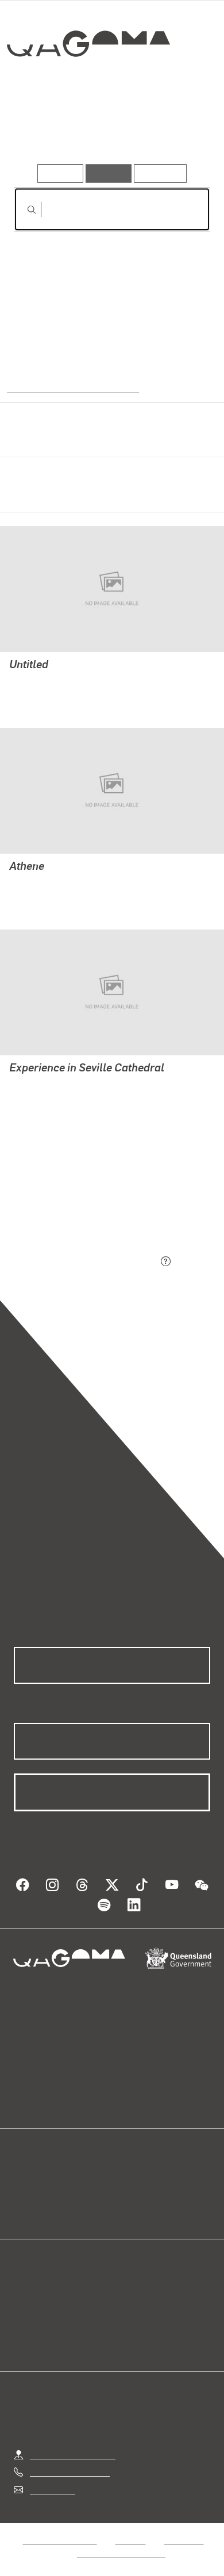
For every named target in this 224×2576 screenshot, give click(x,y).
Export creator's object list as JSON (86, 1262)
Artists (109, 131)
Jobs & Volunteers (60, 2540)
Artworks (43, 131)
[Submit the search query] (22, 210)
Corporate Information (121, 2553)
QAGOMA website (50, 2195)
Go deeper (177, 131)
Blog (126, 2181)
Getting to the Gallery (73, 2454)
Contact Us (52, 2490)
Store (24, 2209)
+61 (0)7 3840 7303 (69, 2472)
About (129, 2195)
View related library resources (74, 1198)
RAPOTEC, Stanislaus (53, 681)
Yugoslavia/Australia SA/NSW (70, 387)
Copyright (184, 2540)
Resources (161, 173)
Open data (34, 2181)
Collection (88, 85)
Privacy (130, 2540)
